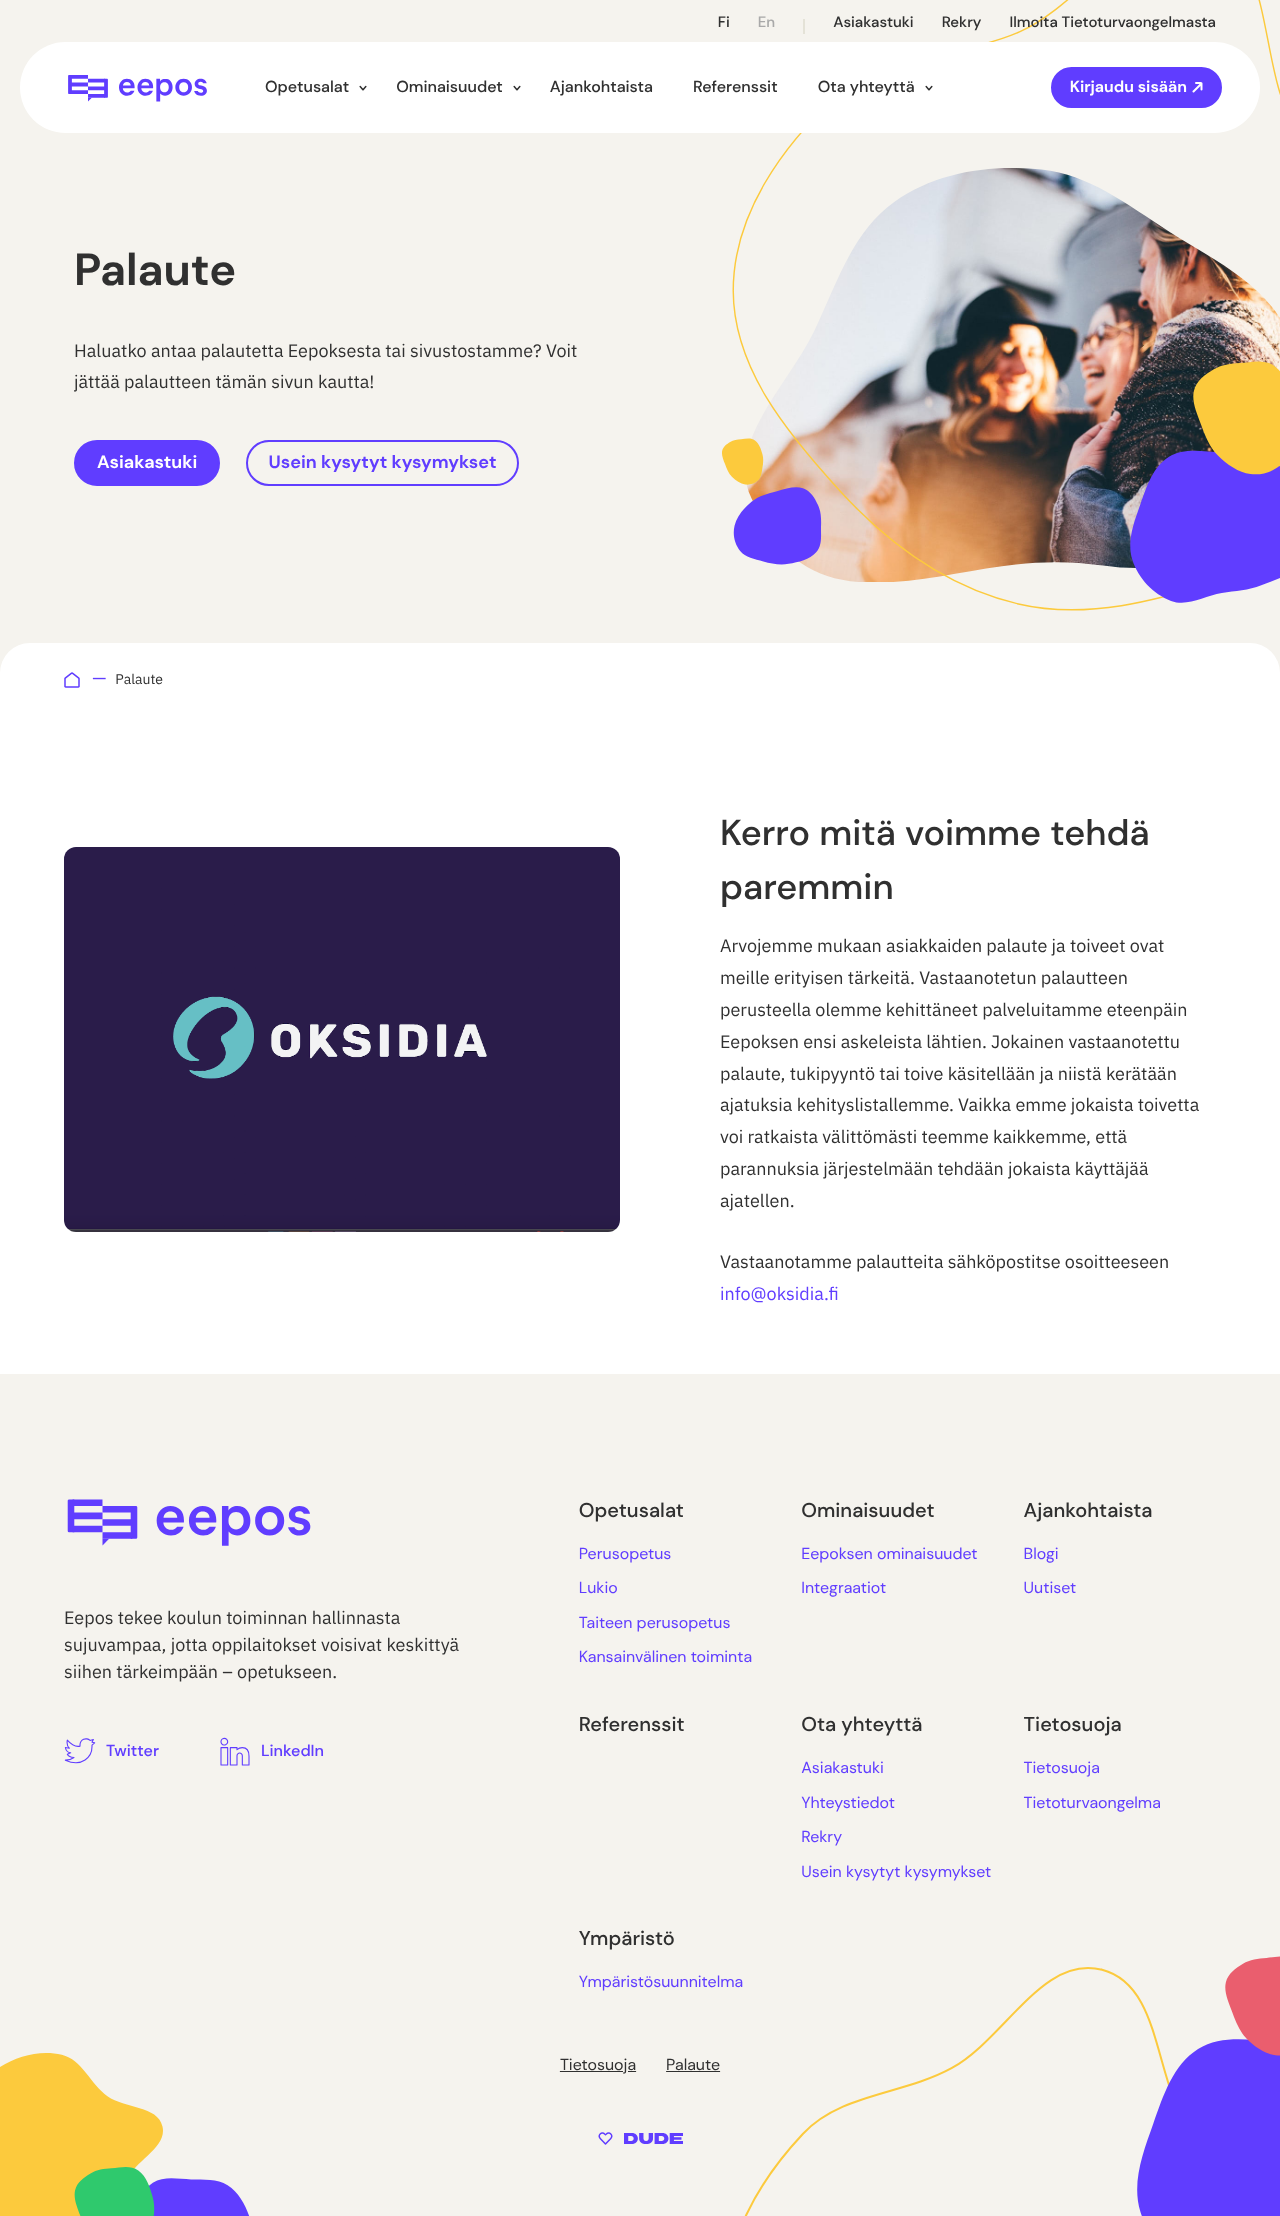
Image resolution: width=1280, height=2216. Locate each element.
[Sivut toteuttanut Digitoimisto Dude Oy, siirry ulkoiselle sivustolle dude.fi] (640, 2136)
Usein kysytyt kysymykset (383, 462)
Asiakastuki (873, 22)
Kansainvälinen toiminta (665, 1656)
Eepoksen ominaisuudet (889, 1553)
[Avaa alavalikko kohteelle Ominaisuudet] (517, 87)
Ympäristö (627, 1939)
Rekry (962, 22)
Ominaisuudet (449, 86)
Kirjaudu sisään (1128, 86)
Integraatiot (843, 1587)
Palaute (693, 2064)
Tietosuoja (1073, 1725)
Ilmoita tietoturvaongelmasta (1112, 22)
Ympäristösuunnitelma (661, 1981)
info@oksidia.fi (779, 1293)
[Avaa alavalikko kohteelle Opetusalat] (363, 87)
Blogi (1041, 1553)
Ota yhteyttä (866, 86)
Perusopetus (625, 1553)
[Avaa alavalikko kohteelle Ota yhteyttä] (929, 87)
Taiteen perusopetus (655, 1622)
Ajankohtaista (601, 86)
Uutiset (1050, 1587)
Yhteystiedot (848, 1802)
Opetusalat (307, 86)
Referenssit (735, 86)
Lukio (598, 1587)
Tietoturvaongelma (1092, 1802)
